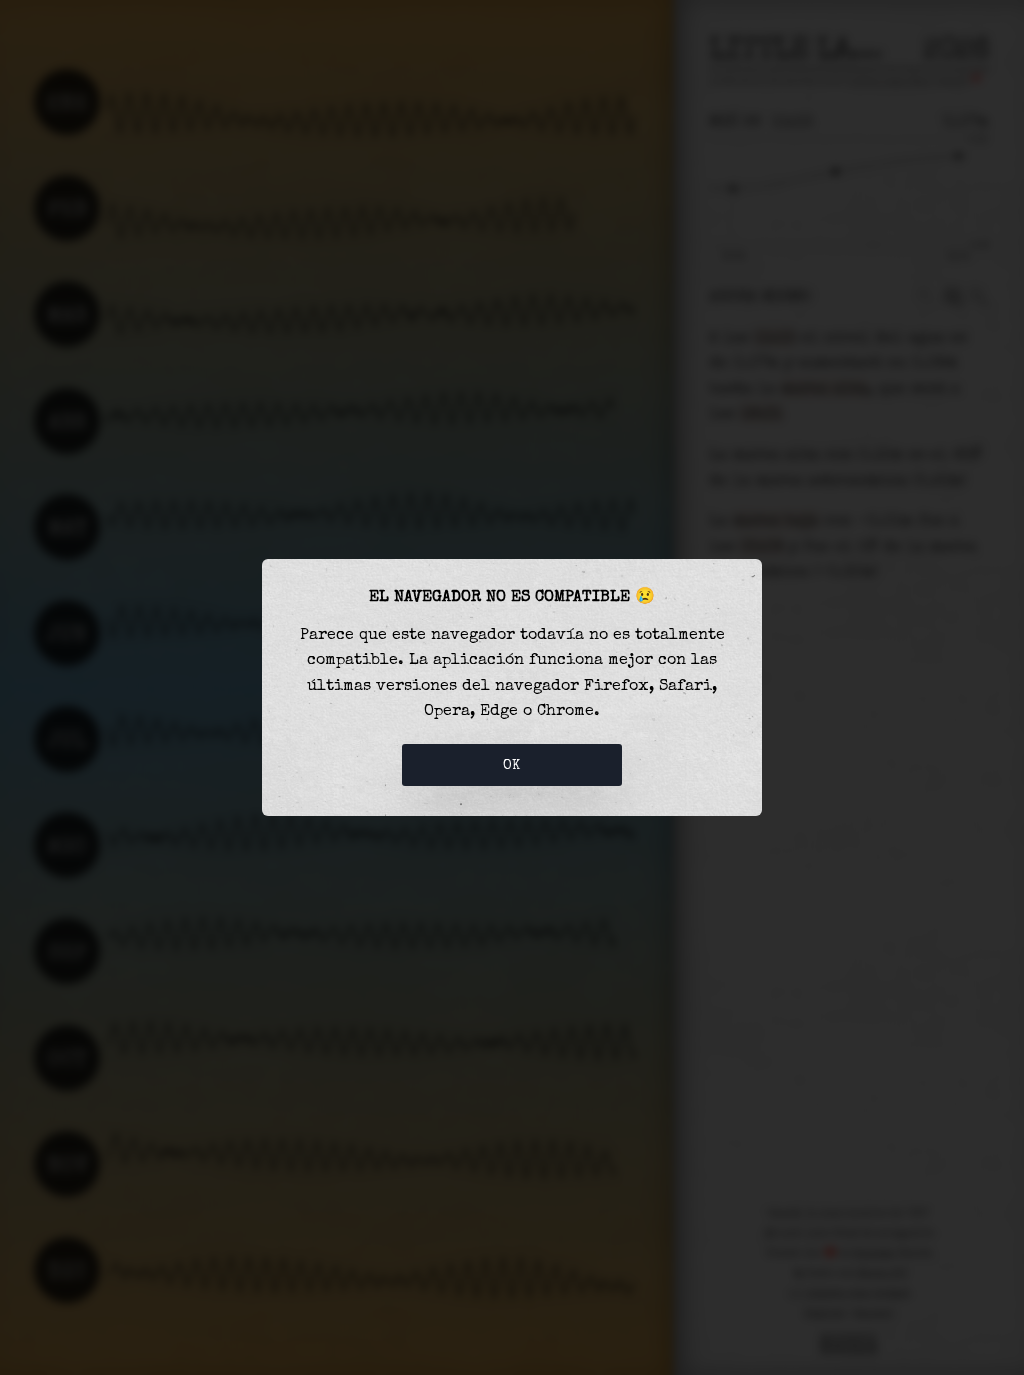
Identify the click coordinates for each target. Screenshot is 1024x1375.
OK (512, 765)
